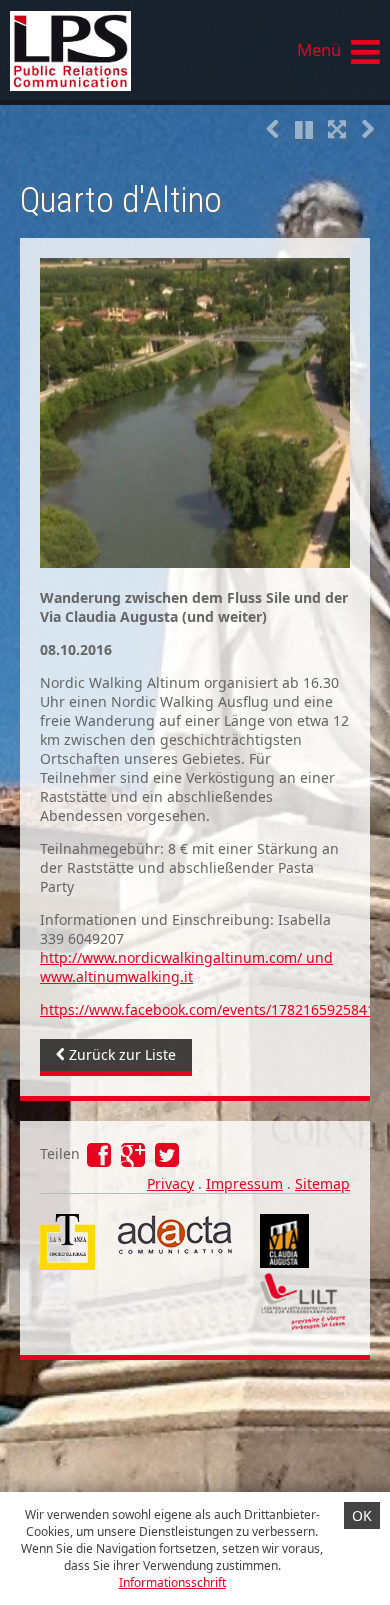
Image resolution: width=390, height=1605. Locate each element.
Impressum (244, 1183)
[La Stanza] (67, 1223)
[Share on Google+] (135, 1159)
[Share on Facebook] (101, 1159)
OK (362, 1515)
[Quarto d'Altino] (195, 413)
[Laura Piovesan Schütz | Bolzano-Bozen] (117, 50)
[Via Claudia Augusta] (284, 1262)
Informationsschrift (172, 1582)
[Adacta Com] (173, 1253)
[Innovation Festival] (302, 1324)
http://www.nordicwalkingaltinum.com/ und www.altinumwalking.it (186, 967)
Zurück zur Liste (120, 1054)
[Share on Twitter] (167, 1159)
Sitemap (322, 1183)
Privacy (170, 1183)
